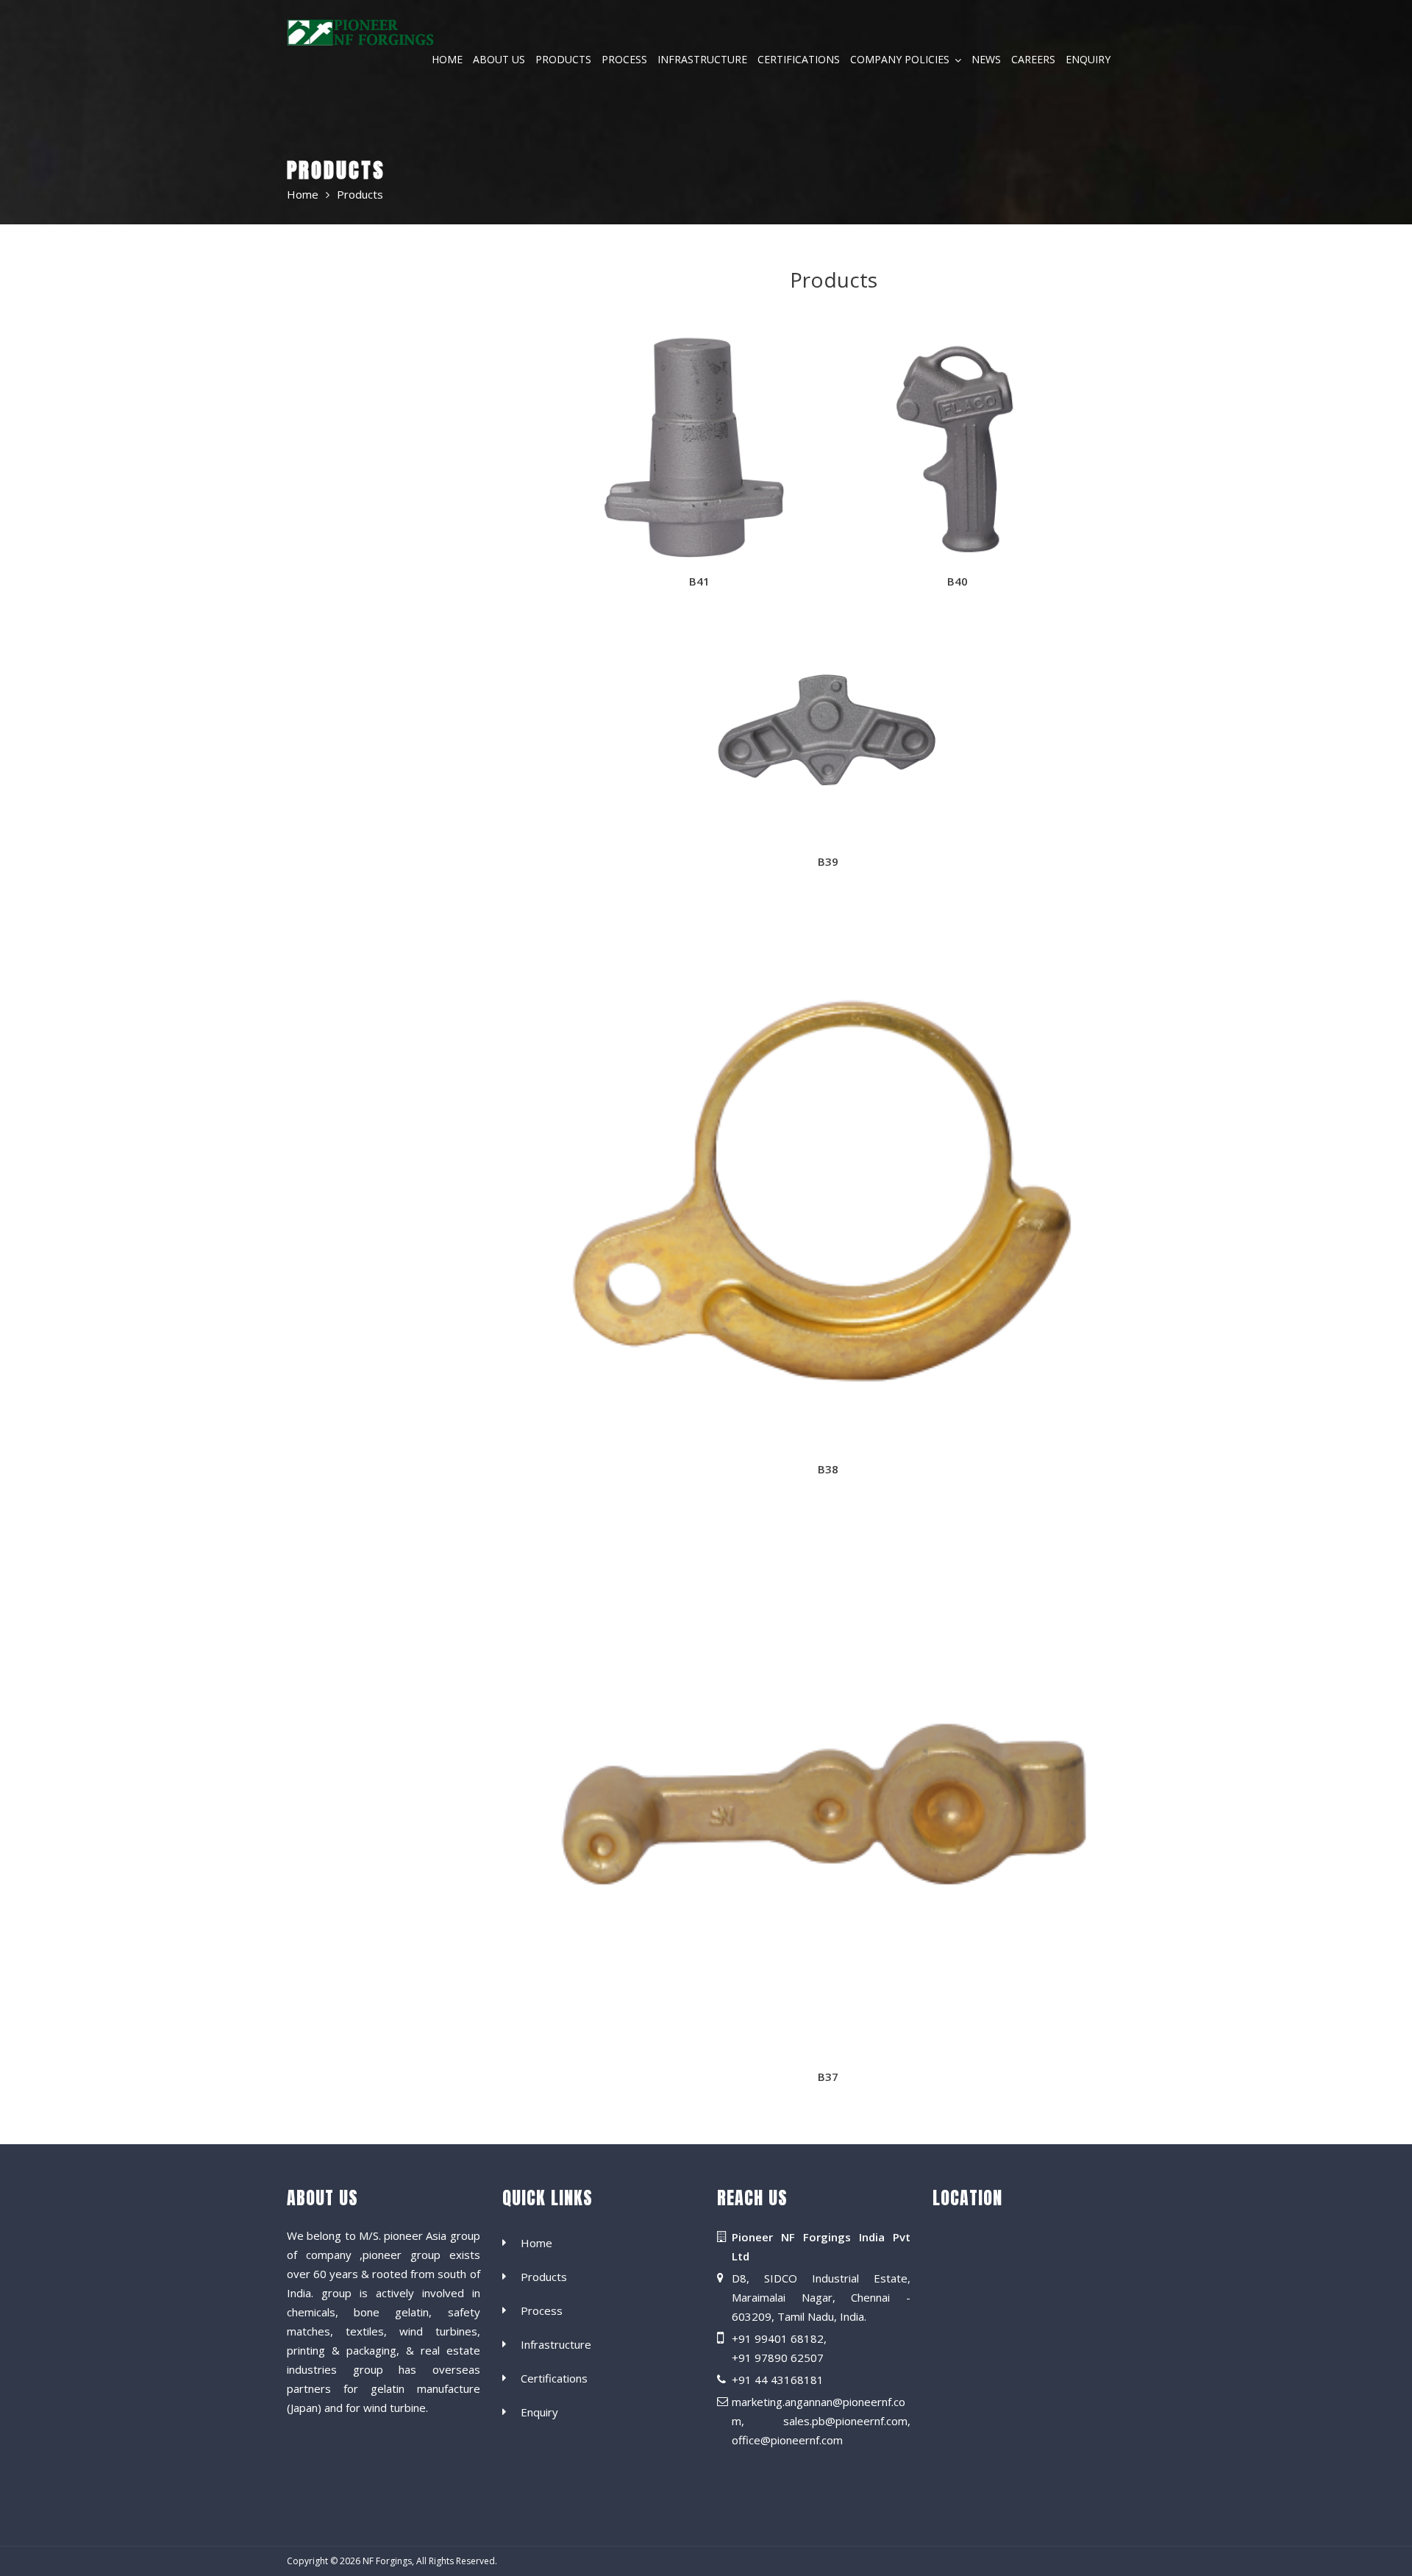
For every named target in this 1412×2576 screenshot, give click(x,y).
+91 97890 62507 (778, 2358)
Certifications (799, 60)
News (986, 60)
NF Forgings (387, 2561)
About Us (499, 60)
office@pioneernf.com (787, 2441)
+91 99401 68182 (778, 2339)
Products (563, 60)
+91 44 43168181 (778, 2380)
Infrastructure (702, 60)
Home (447, 60)
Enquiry (1088, 60)
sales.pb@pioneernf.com (845, 2422)
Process (624, 60)
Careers (1033, 60)
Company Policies (900, 60)
